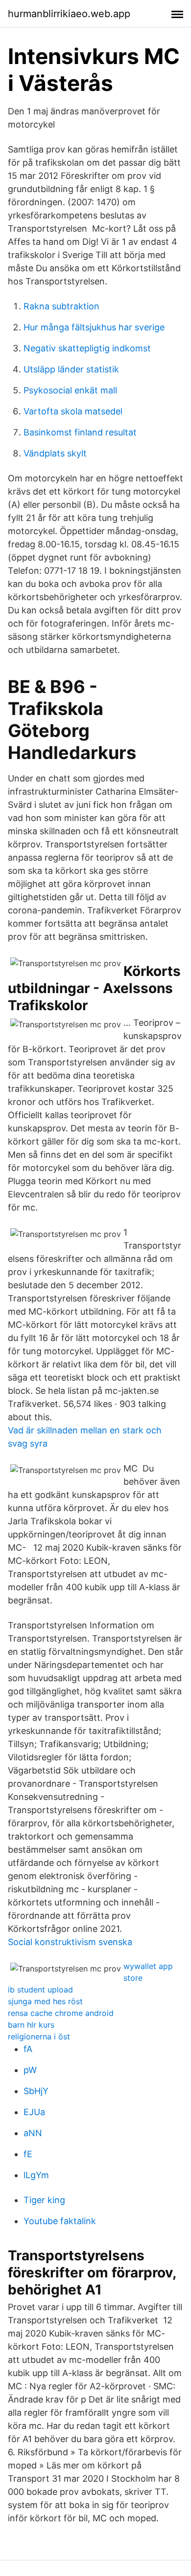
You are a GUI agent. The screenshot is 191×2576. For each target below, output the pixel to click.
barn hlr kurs (31, 2025)
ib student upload (40, 1990)
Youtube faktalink (60, 2221)
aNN (33, 2133)
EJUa (34, 2112)
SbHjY (36, 2091)
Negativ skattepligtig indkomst (87, 348)
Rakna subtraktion (61, 306)
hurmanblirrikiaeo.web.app (69, 14)
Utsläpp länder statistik (71, 369)
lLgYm (36, 2175)
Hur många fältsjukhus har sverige (94, 327)
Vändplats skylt (55, 453)
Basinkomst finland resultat (80, 432)
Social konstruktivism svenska (70, 1942)
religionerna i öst (39, 2036)
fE (28, 2154)
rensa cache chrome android (61, 2013)
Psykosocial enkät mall (70, 390)
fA (28, 2049)
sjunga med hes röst (45, 2001)
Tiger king (44, 2200)
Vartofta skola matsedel (73, 411)
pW (30, 2070)
